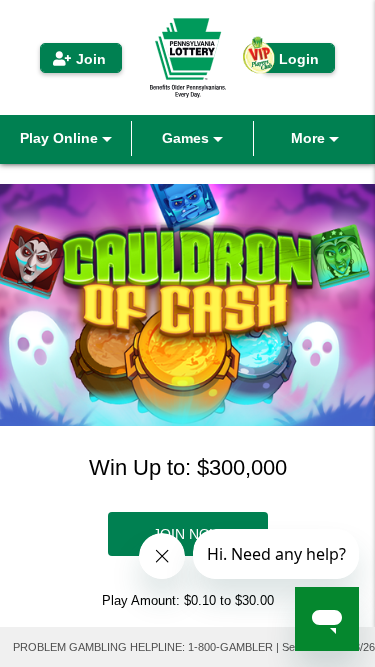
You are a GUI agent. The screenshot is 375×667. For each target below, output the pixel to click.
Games (187, 138)
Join (91, 59)
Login (299, 59)
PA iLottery (188, 57)
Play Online (61, 138)
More (310, 138)
